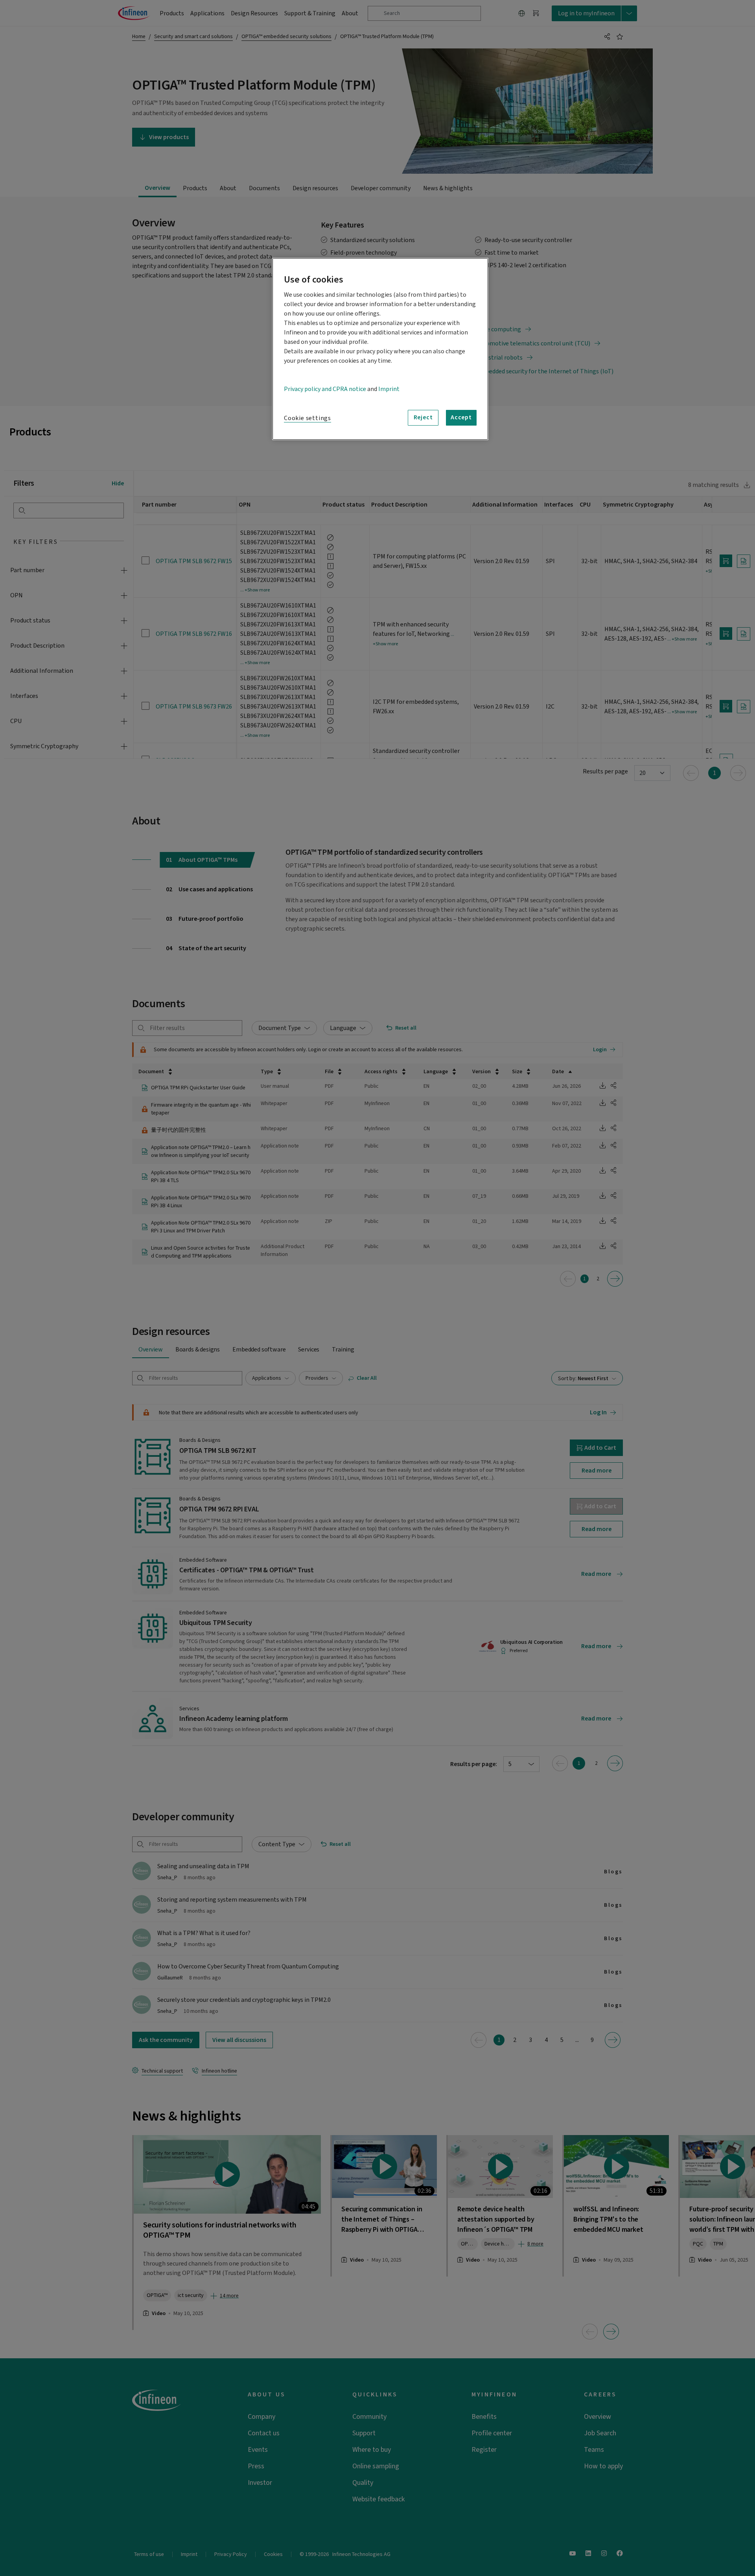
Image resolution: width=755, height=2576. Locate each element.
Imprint (389, 389)
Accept (461, 417)
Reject (423, 417)
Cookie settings (308, 418)
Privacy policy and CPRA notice (325, 389)
